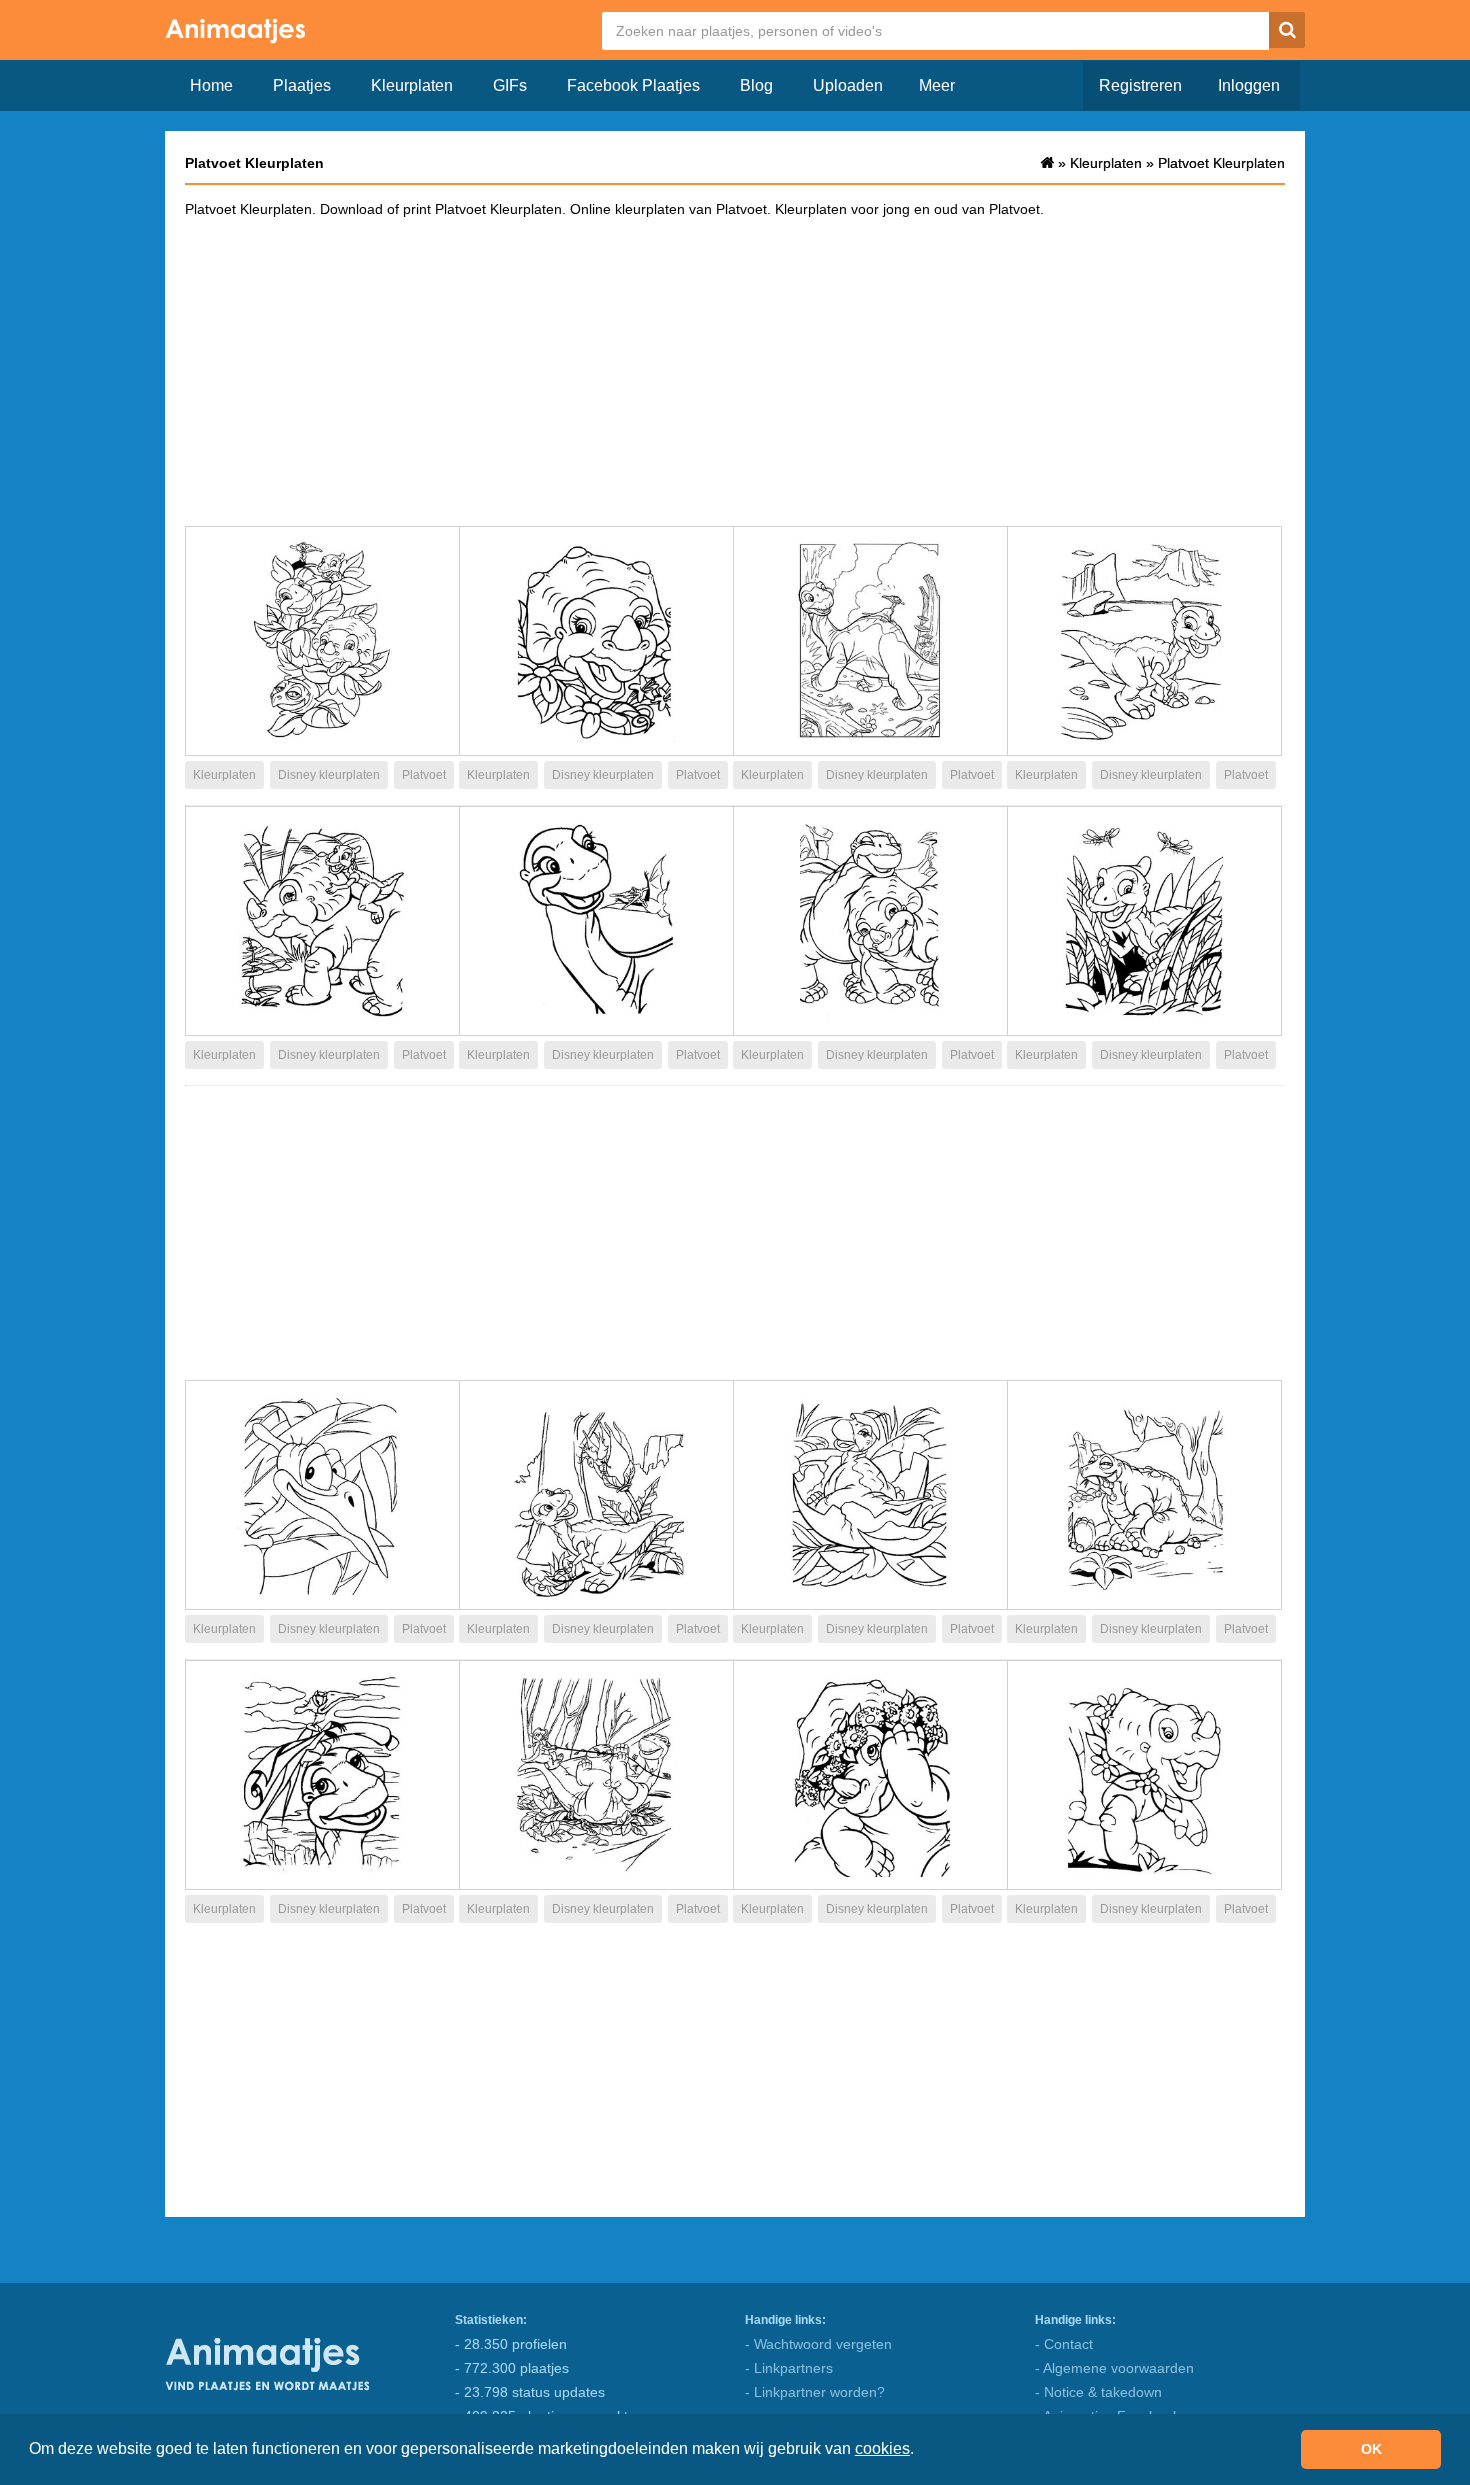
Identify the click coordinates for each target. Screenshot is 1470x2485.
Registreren (1140, 85)
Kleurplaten (412, 85)
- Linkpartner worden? (815, 2392)
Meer (937, 85)
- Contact (1064, 2344)
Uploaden (848, 85)
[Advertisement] (735, 371)
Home (211, 85)
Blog (756, 85)
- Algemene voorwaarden (1114, 2368)
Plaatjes (302, 85)
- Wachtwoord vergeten (818, 2344)
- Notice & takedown (1098, 2392)
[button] (921, 2451)
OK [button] (1371, 2449)
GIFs (510, 85)
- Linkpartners (789, 2368)
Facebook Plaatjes (633, 85)
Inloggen (1249, 85)
